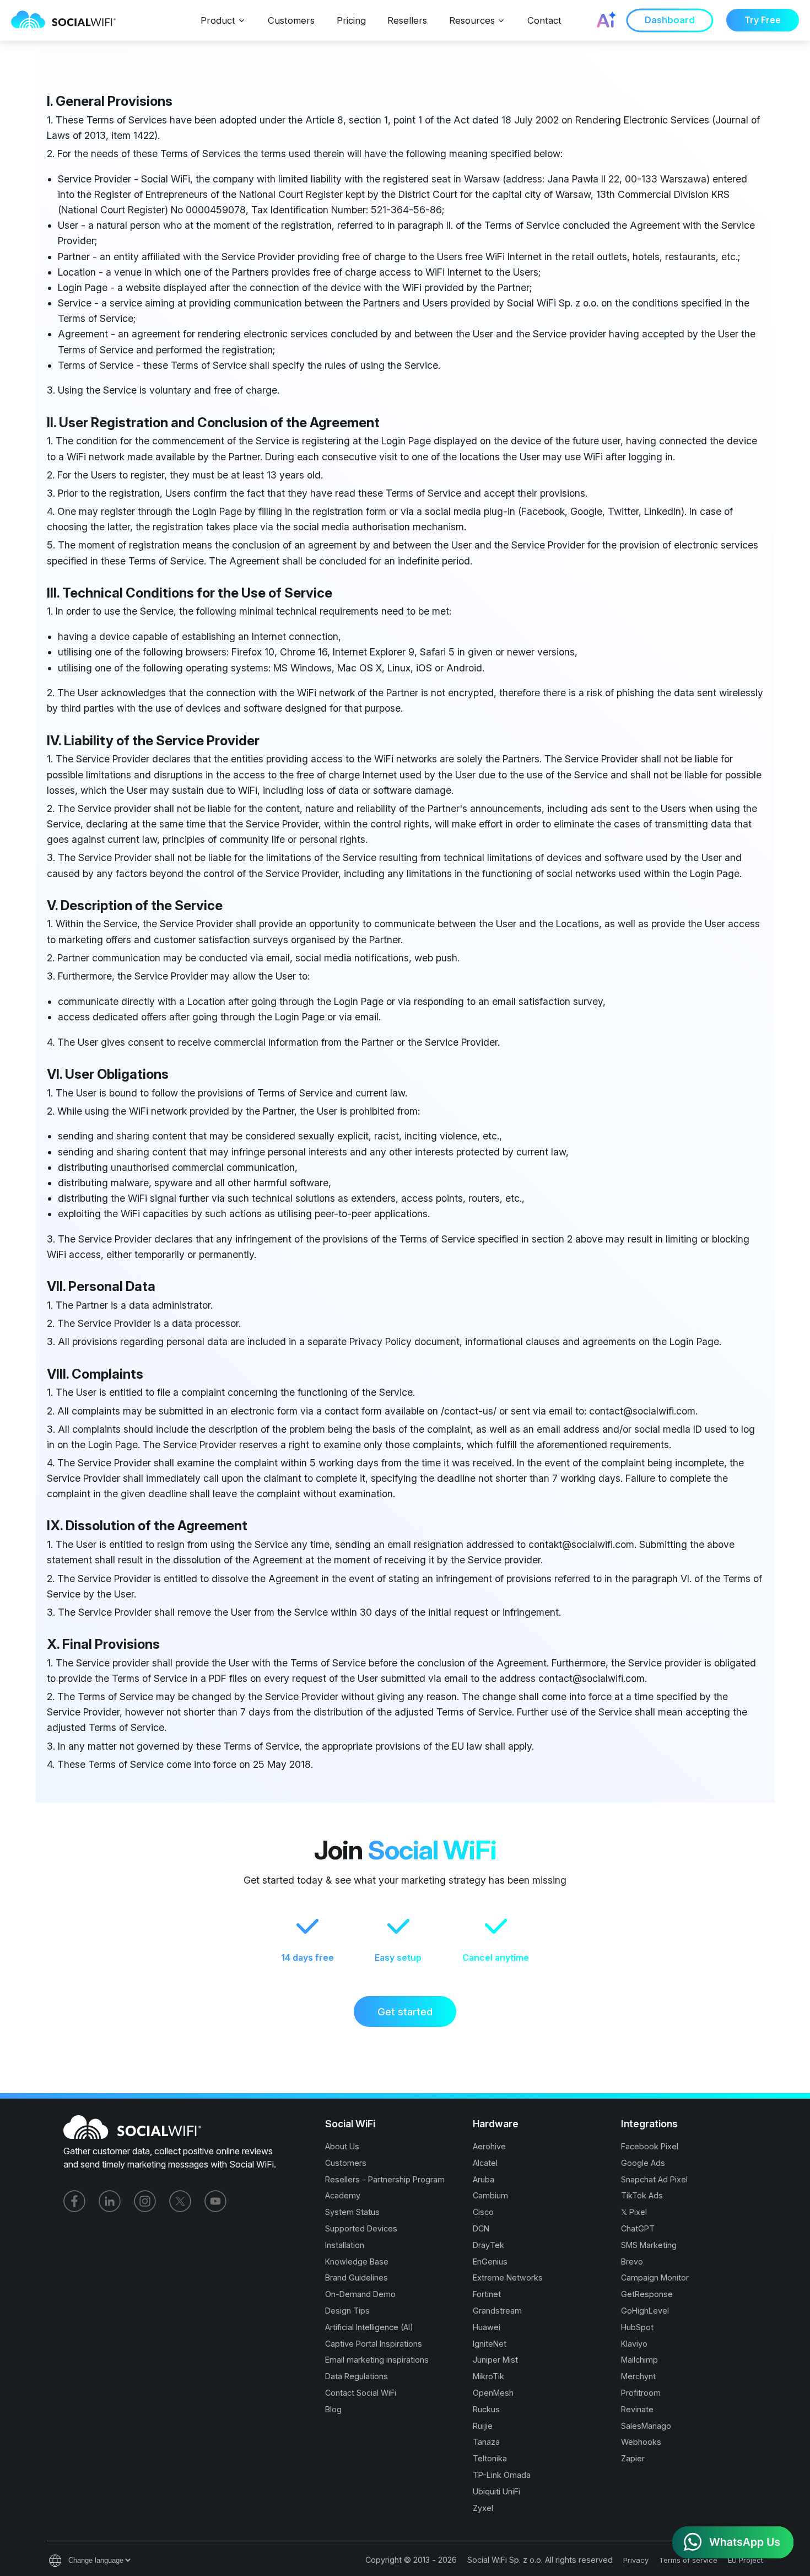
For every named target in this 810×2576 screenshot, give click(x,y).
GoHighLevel (645, 2311)
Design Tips (347, 2311)
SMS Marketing (649, 2245)
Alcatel (485, 2163)
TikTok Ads (642, 2195)
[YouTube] (215, 2201)
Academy (343, 2195)
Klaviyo (634, 2344)
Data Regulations (357, 2376)
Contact (544, 20)
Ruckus (486, 2409)
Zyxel (483, 2508)
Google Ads (643, 2163)
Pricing (351, 20)
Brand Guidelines (357, 2277)
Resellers (407, 20)
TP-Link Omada (502, 2475)
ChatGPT (638, 2228)
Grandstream (497, 2311)
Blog (333, 2409)
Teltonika (490, 2458)
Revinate (637, 2409)
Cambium (490, 2195)
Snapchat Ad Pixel (654, 2179)
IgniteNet (490, 2344)
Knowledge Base (357, 2262)
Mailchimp (639, 2360)
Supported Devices (361, 2228)
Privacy (636, 2560)
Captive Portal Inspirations (374, 2344)
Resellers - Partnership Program (385, 2179)
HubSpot (637, 2327)
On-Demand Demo (360, 2294)
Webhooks (641, 2442)
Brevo (632, 2262)
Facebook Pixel (650, 2146)
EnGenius (490, 2262)
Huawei (487, 2327)
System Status (352, 2212)
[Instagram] (145, 2201)
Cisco (483, 2212)
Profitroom (641, 2393)
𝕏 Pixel (634, 2212)
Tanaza (486, 2442)
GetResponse (647, 2294)
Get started (405, 2012)
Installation (345, 2245)
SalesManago (646, 2426)
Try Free (763, 20)
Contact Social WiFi (361, 2393)
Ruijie (483, 2426)
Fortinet (487, 2294)
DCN (481, 2228)
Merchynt (638, 2376)
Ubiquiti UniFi (496, 2491)
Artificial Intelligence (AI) (369, 2327)
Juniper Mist (495, 2360)
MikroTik (488, 2376)
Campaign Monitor (655, 2277)
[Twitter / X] (180, 2201)
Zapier (633, 2458)
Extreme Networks (508, 2277)
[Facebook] (74, 2201)
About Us (342, 2146)
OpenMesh (493, 2393)
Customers (291, 20)
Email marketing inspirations (377, 2360)
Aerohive (489, 2146)
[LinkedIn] (110, 2201)
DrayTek (488, 2245)
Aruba (484, 2179)
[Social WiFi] (69, 20)
